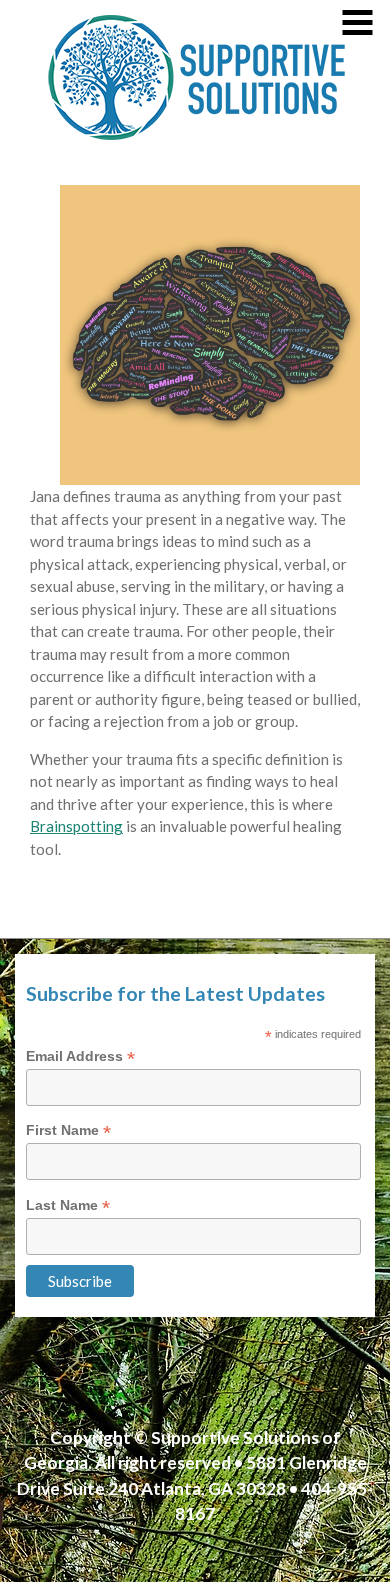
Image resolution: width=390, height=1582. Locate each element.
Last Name (68, 1205)
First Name (68, 1130)
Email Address (80, 1056)
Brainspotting (76, 826)
